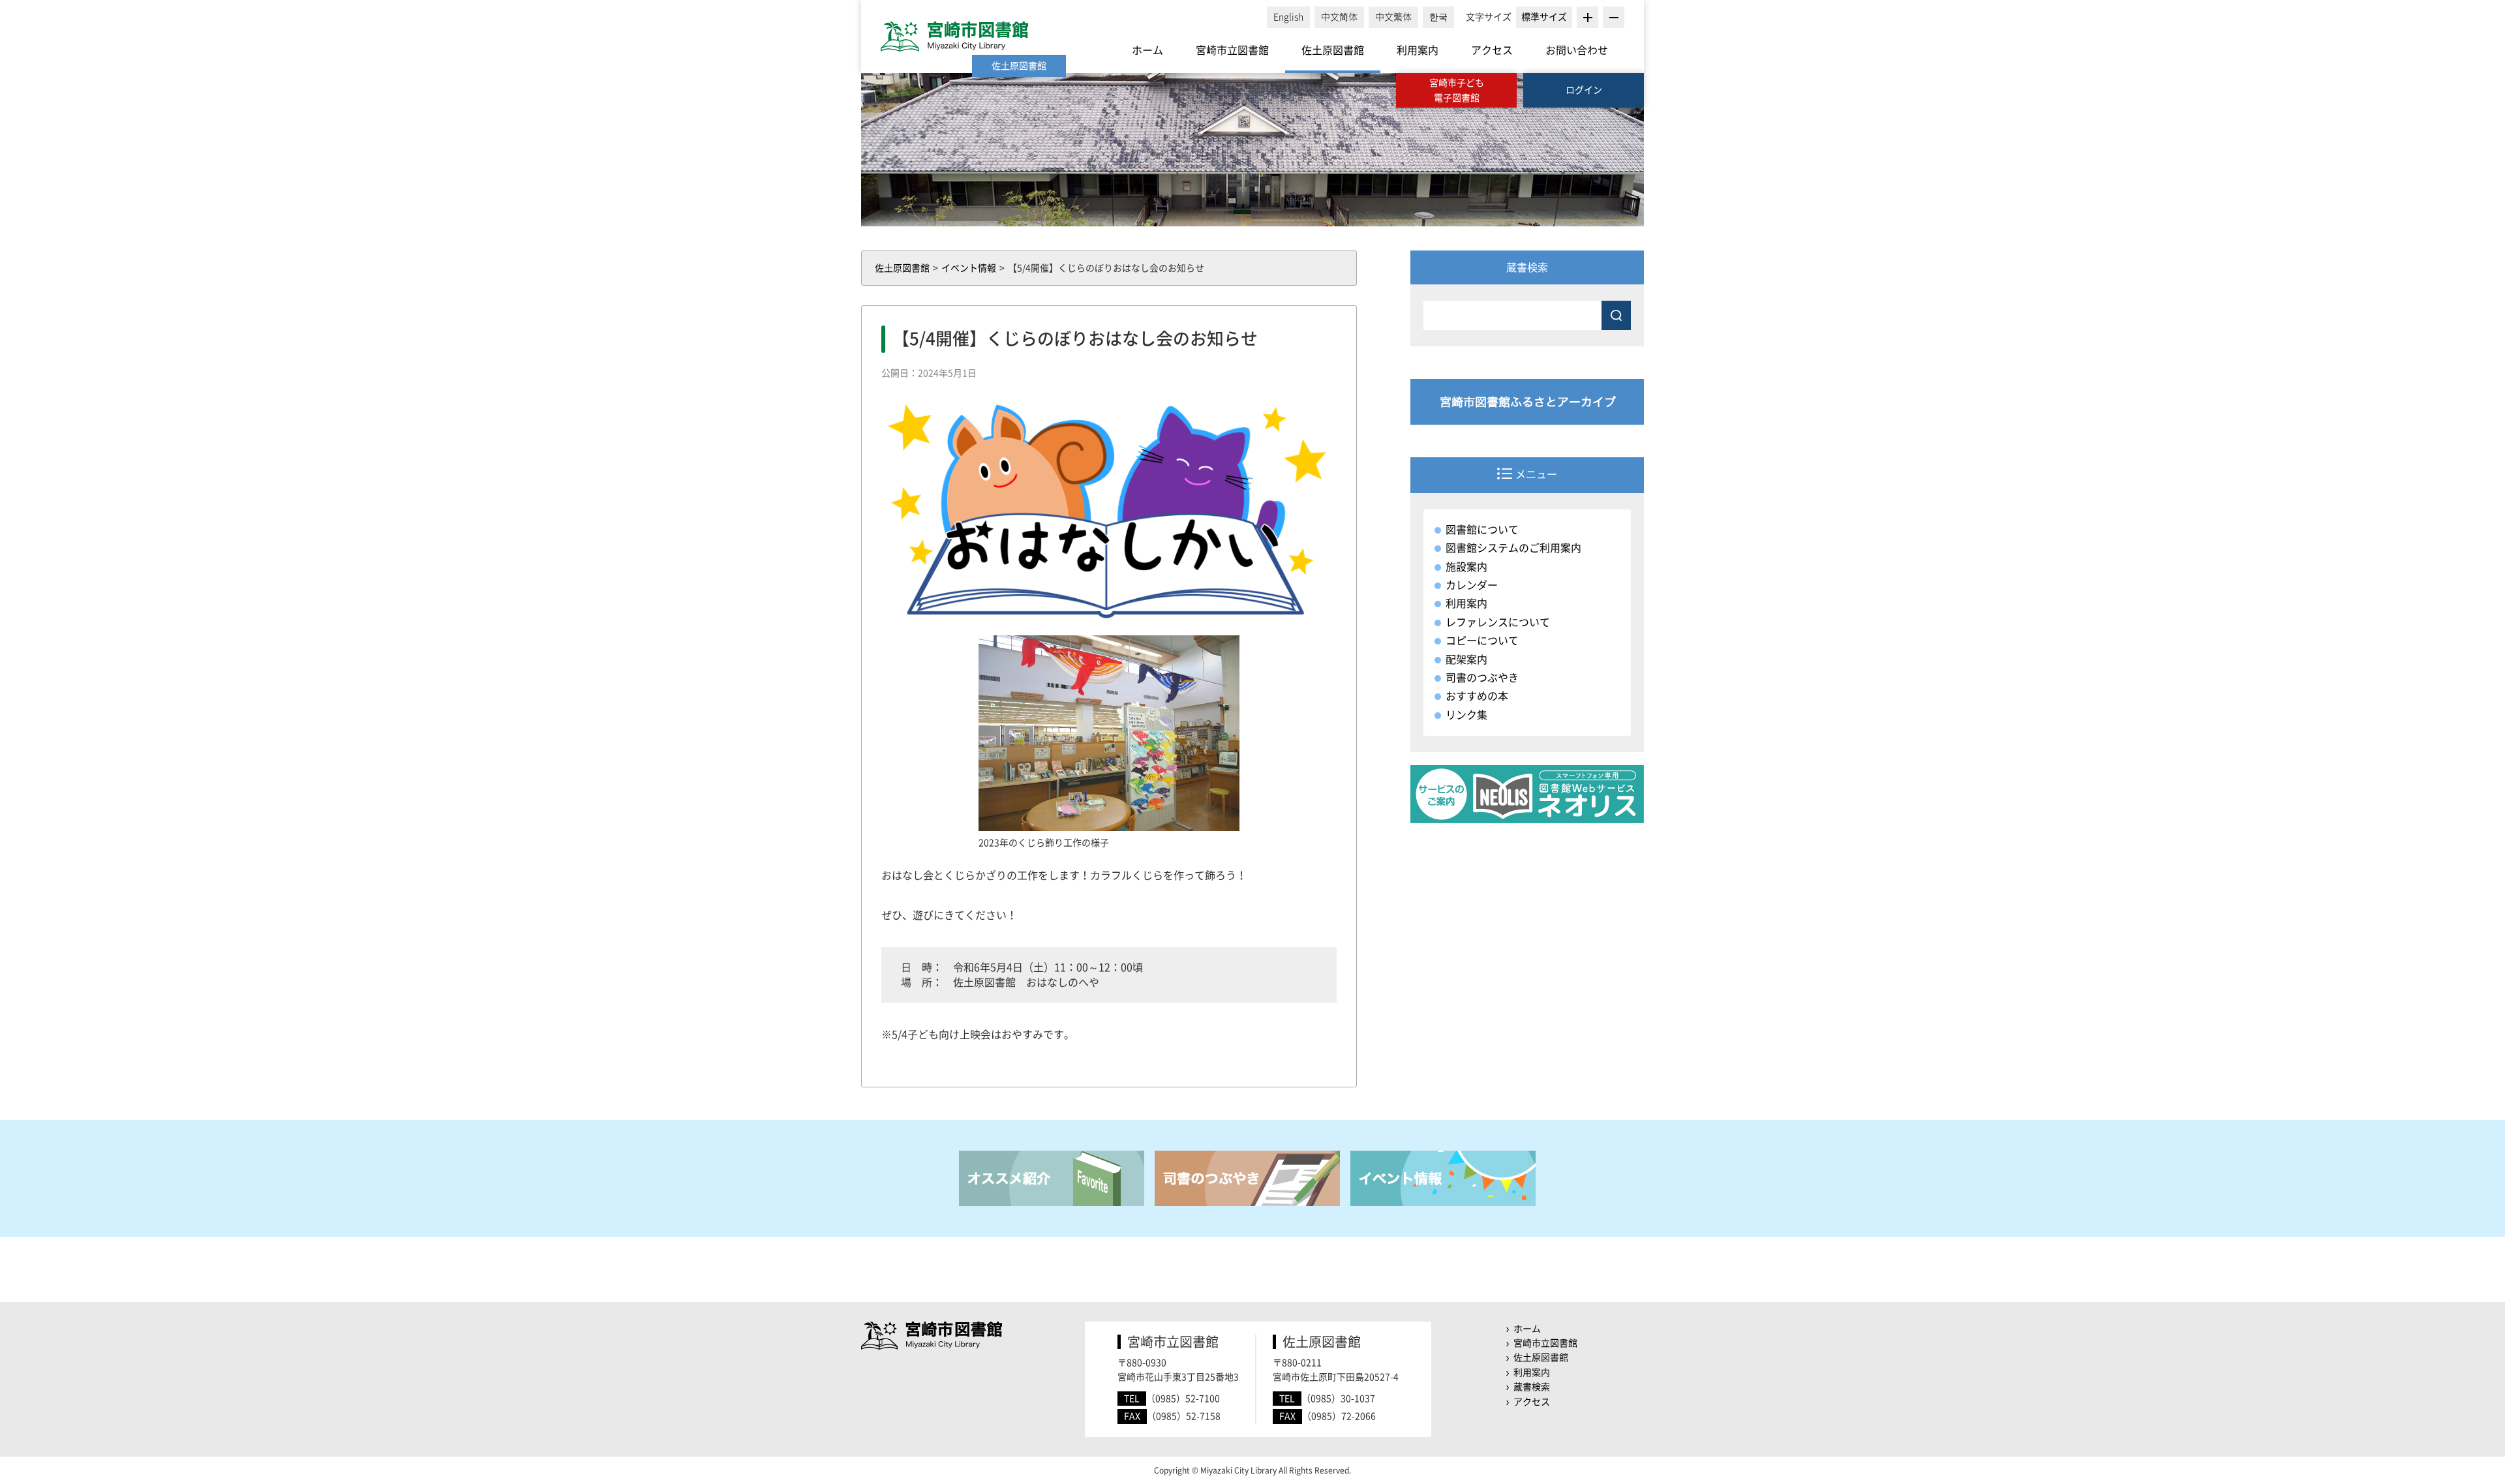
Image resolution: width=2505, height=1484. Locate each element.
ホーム (1147, 50)
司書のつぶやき (1482, 678)
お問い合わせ (1577, 50)
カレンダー (1472, 585)
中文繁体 (1393, 17)
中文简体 (1339, 17)
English (1288, 17)
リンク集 (1466, 715)
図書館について (1482, 530)
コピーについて (1482, 641)
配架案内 (1466, 659)
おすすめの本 (1477, 696)
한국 (1438, 17)
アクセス (1492, 50)
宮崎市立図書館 (1232, 50)
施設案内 (1466, 567)
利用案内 (1418, 50)
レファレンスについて (1498, 622)
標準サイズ (1544, 17)
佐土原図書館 (1333, 50)
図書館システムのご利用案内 (1513, 548)
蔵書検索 (1532, 1387)
